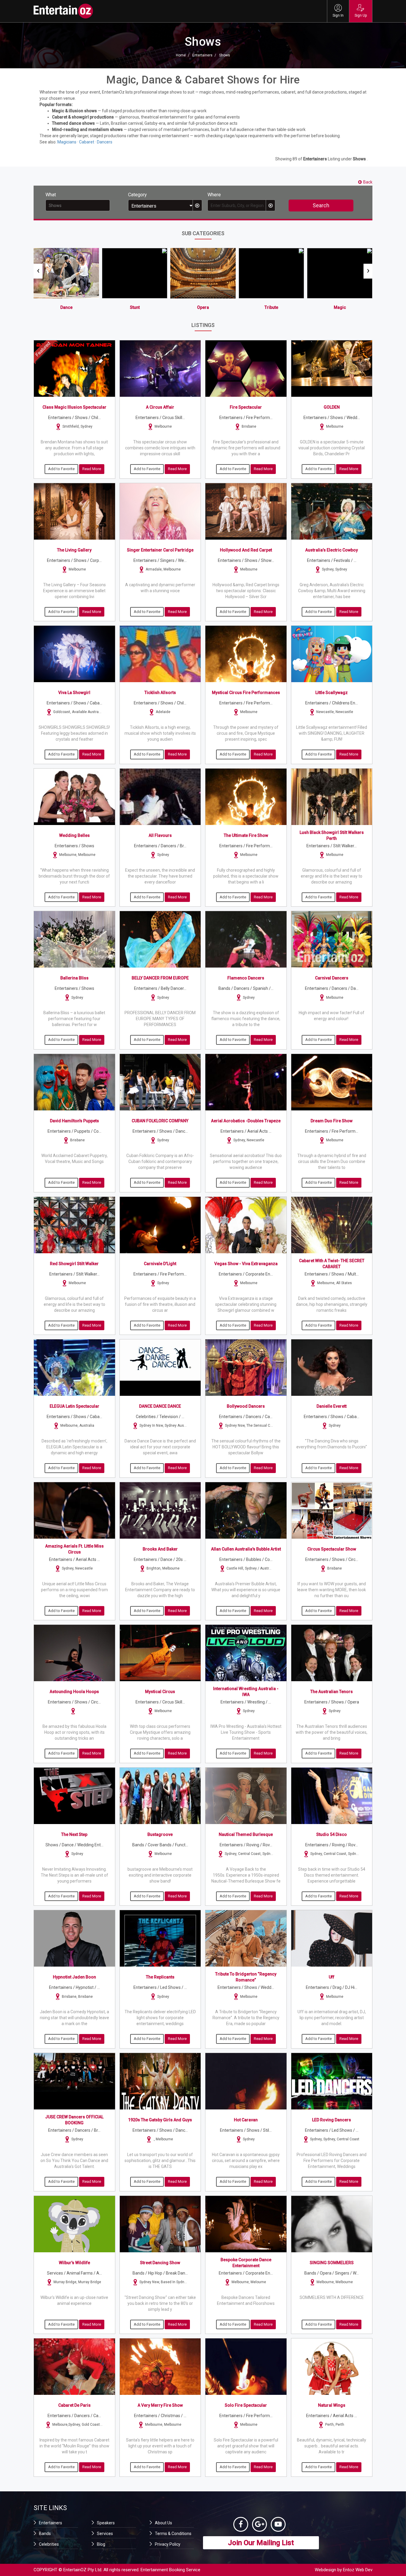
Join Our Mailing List (261, 2543)
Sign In (338, 15)
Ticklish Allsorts (160, 693)
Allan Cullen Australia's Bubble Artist (246, 1549)
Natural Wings (332, 2405)
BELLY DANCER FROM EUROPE (160, 978)
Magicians (67, 142)
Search (321, 205)
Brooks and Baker (160, 1549)
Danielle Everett (332, 1406)
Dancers (105, 142)
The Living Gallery (74, 550)
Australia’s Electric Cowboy (332, 550)
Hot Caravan (246, 2120)
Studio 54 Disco (332, 1834)
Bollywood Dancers (246, 1406)
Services (105, 2534)
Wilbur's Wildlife (74, 2263)
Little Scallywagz (332, 693)
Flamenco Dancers (246, 978)
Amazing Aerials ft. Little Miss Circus (74, 1549)
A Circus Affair (160, 407)
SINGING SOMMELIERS (332, 2263)
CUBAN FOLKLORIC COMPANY (160, 1121)
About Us (163, 2523)
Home (181, 55)
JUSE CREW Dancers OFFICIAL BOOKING (74, 2120)
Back (368, 182)
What (51, 195)
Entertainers (202, 55)
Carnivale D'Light (160, 1264)
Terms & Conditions (173, 2534)
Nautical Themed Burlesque (246, 1834)
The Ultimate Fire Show (246, 835)
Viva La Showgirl (74, 693)
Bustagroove (160, 1834)
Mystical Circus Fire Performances (246, 693)
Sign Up (361, 15)
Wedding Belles (74, 835)
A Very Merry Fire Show (160, 2405)
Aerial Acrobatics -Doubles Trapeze (246, 1121)
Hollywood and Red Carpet (246, 550)
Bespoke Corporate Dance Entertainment (246, 2263)
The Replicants (160, 1977)
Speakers (106, 2523)
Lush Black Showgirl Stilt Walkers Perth (332, 835)
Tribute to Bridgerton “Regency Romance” (246, 1977)
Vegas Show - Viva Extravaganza (246, 1264)
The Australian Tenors (332, 1692)
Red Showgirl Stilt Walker (74, 1264)
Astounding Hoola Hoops (74, 1692)
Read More (92, 469)
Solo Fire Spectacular (246, 2405)
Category (137, 195)
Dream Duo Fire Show (332, 1121)
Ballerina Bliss (74, 978)
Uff (332, 1977)
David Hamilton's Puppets (74, 1121)
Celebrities (49, 2544)
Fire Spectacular (246, 407)
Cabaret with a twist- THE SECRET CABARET (332, 1264)
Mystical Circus (160, 1692)
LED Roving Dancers (332, 2120)
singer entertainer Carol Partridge (160, 550)
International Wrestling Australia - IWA (246, 1692)
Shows (225, 55)
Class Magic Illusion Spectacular (74, 407)
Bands (45, 2534)
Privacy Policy (168, 2544)
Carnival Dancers (332, 978)
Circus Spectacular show (332, 1549)
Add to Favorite (61, 469)
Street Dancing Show (160, 2263)
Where (214, 195)
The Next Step (74, 1834)
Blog (101, 2544)
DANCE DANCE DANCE (160, 1406)
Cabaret (87, 142)
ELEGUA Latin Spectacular (74, 1406)
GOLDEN (332, 407)
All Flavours (160, 835)
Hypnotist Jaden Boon (74, 1977)
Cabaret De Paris (74, 2405)
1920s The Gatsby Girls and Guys (160, 2120)
